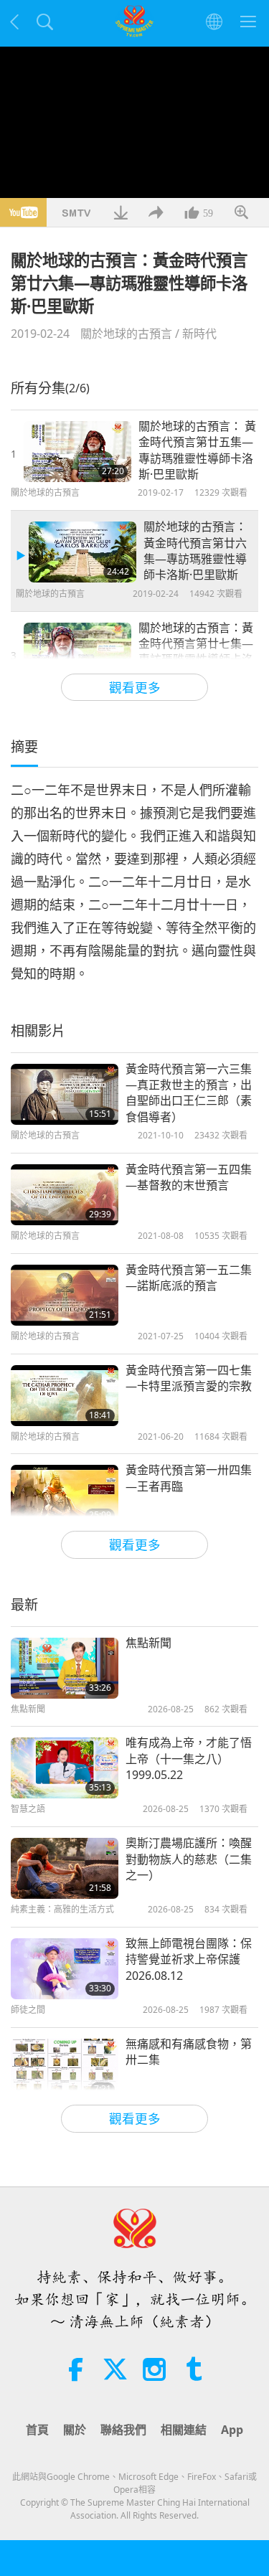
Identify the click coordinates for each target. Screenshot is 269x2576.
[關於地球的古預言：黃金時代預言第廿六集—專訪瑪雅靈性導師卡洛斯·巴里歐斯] (82, 552)
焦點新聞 (148, 1643)
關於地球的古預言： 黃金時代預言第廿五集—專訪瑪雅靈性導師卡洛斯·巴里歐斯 (197, 450)
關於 (75, 2430)
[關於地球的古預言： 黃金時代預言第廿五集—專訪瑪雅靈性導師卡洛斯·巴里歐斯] (77, 452)
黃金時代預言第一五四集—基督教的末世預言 (189, 1177)
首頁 (37, 2430)
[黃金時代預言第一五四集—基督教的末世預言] (65, 1195)
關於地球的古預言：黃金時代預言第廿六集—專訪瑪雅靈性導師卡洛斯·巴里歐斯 (195, 551)
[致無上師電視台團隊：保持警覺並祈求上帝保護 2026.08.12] (65, 1969)
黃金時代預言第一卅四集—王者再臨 (189, 1478)
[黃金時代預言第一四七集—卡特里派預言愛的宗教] (65, 1396)
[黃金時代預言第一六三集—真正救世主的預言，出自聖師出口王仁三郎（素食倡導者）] (65, 1094)
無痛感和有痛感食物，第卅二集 (189, 2052)
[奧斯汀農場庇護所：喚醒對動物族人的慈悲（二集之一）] (65, 1868)
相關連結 (184, 2430)
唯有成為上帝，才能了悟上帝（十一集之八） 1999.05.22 (189, 1759)
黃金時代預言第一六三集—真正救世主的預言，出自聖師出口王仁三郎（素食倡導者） (189, 1093)
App (232, 2430)
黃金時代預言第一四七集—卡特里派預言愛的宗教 (189, 1378)
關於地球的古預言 (126, 334)
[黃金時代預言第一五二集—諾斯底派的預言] (65, 1295)
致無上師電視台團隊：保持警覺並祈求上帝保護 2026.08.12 (189, 1959)
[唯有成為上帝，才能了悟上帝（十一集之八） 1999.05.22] (65, 1768)
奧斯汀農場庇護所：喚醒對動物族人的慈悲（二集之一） (189, 1859)
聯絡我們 (123, 2430)
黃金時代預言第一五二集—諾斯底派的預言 (189, 1278)
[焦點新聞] (65, 1668)
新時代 (199, 334)
